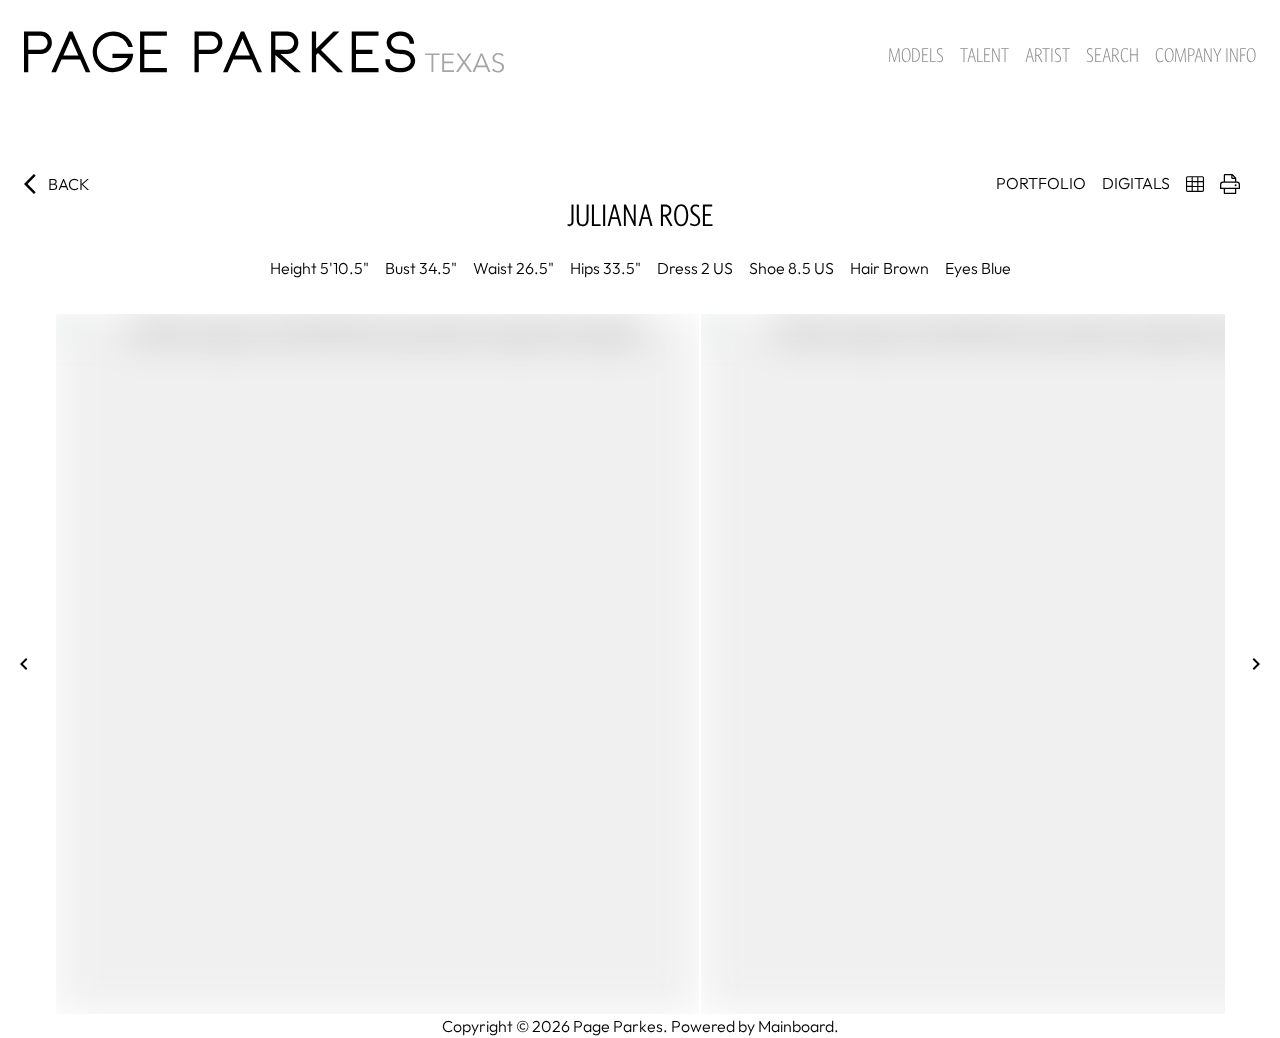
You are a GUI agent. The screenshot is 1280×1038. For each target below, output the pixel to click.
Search (1112, 55)
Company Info (1205, 55)
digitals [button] (1136, 183)
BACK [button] (69, 184)
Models (916, 55)
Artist (1047, 55)
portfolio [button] (1041, 183)
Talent (984, 55)
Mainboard (796, 1026)
